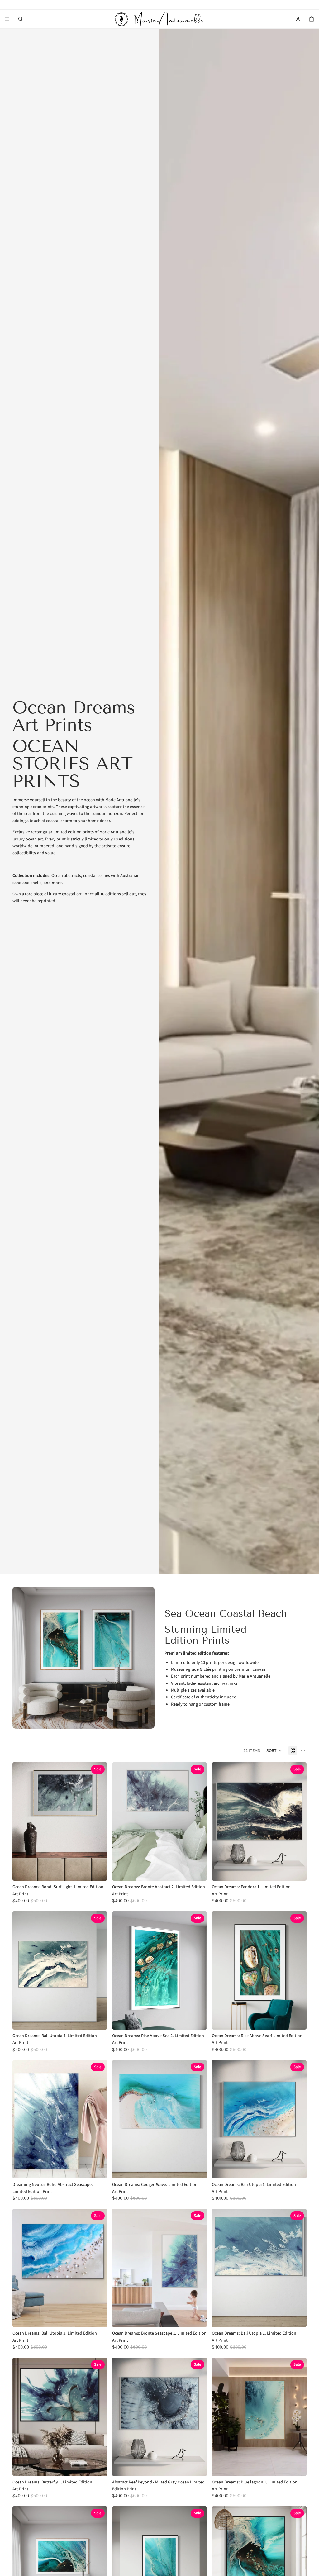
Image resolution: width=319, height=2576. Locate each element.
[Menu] (7, 19)
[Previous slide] (22, 1821)
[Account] (298, 19)
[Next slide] (98, 1821)
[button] (274, 1750)
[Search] (21, 19)
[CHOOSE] (98, 1871)
